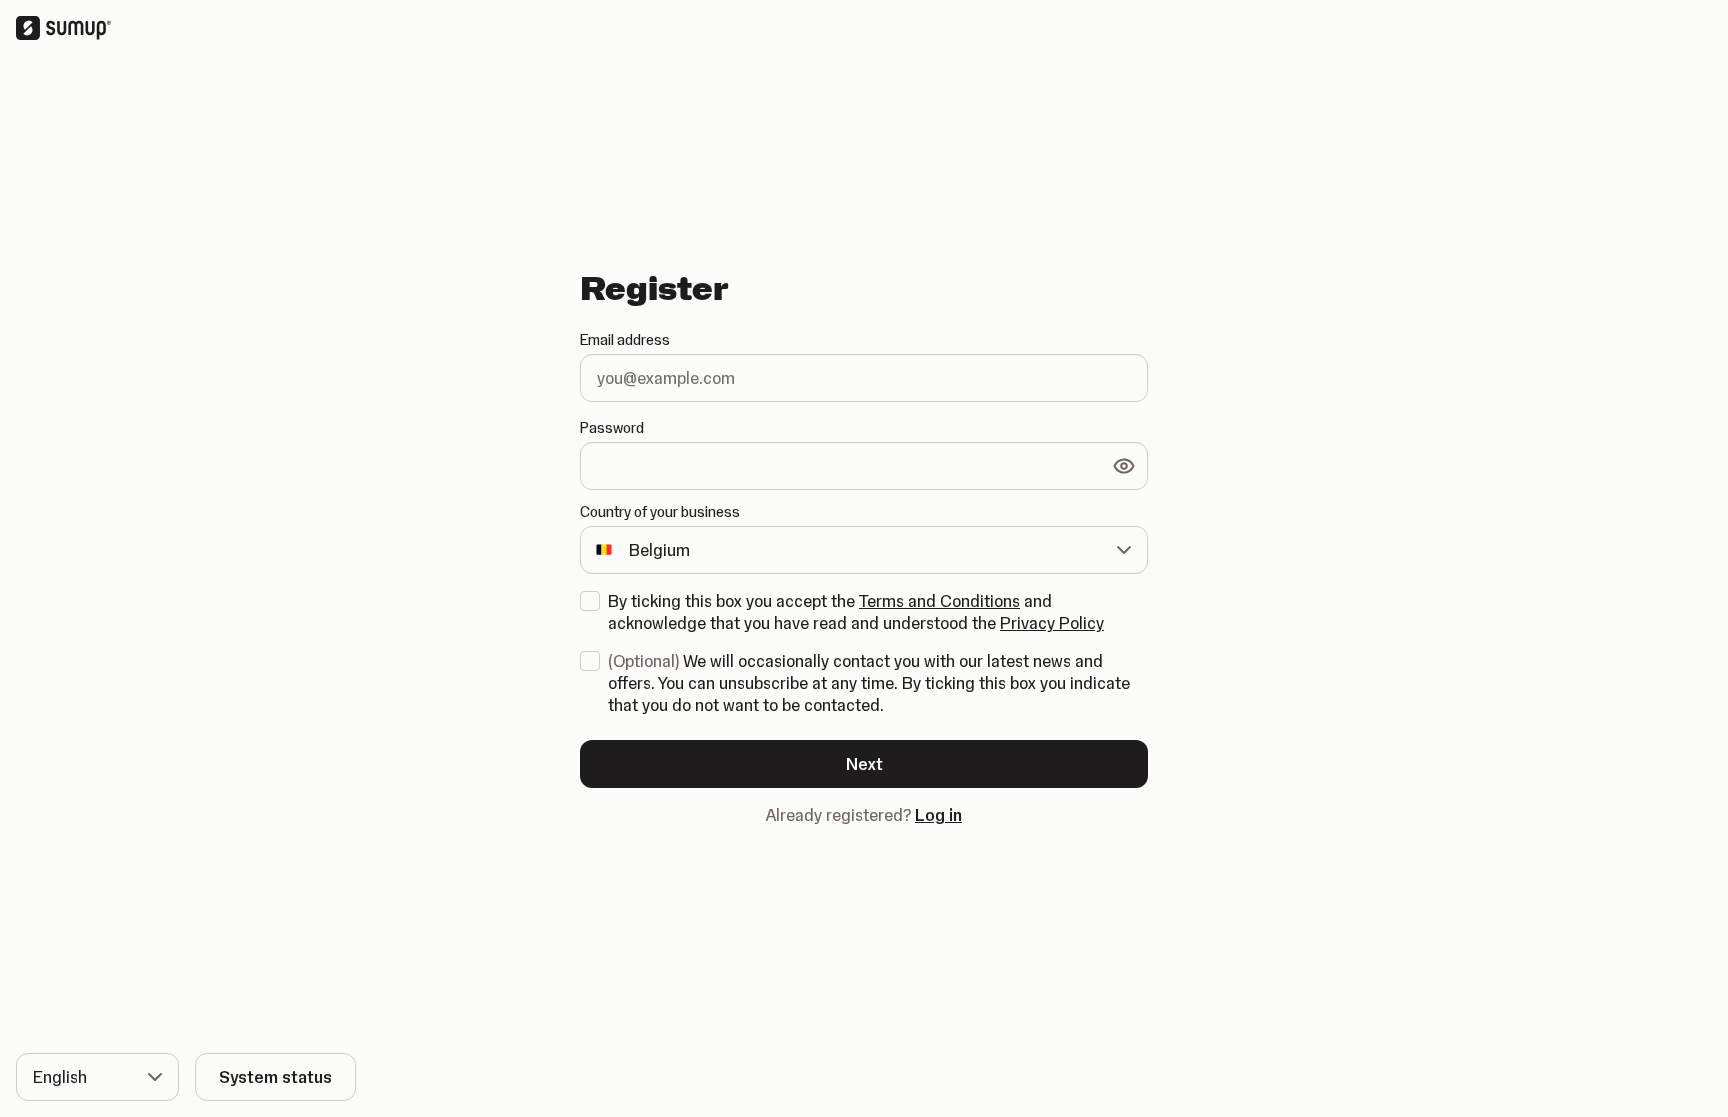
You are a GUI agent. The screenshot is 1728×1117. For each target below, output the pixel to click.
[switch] (1124, 466)
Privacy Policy (1052, 623)
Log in (938, 815)
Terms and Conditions (939, 601)
